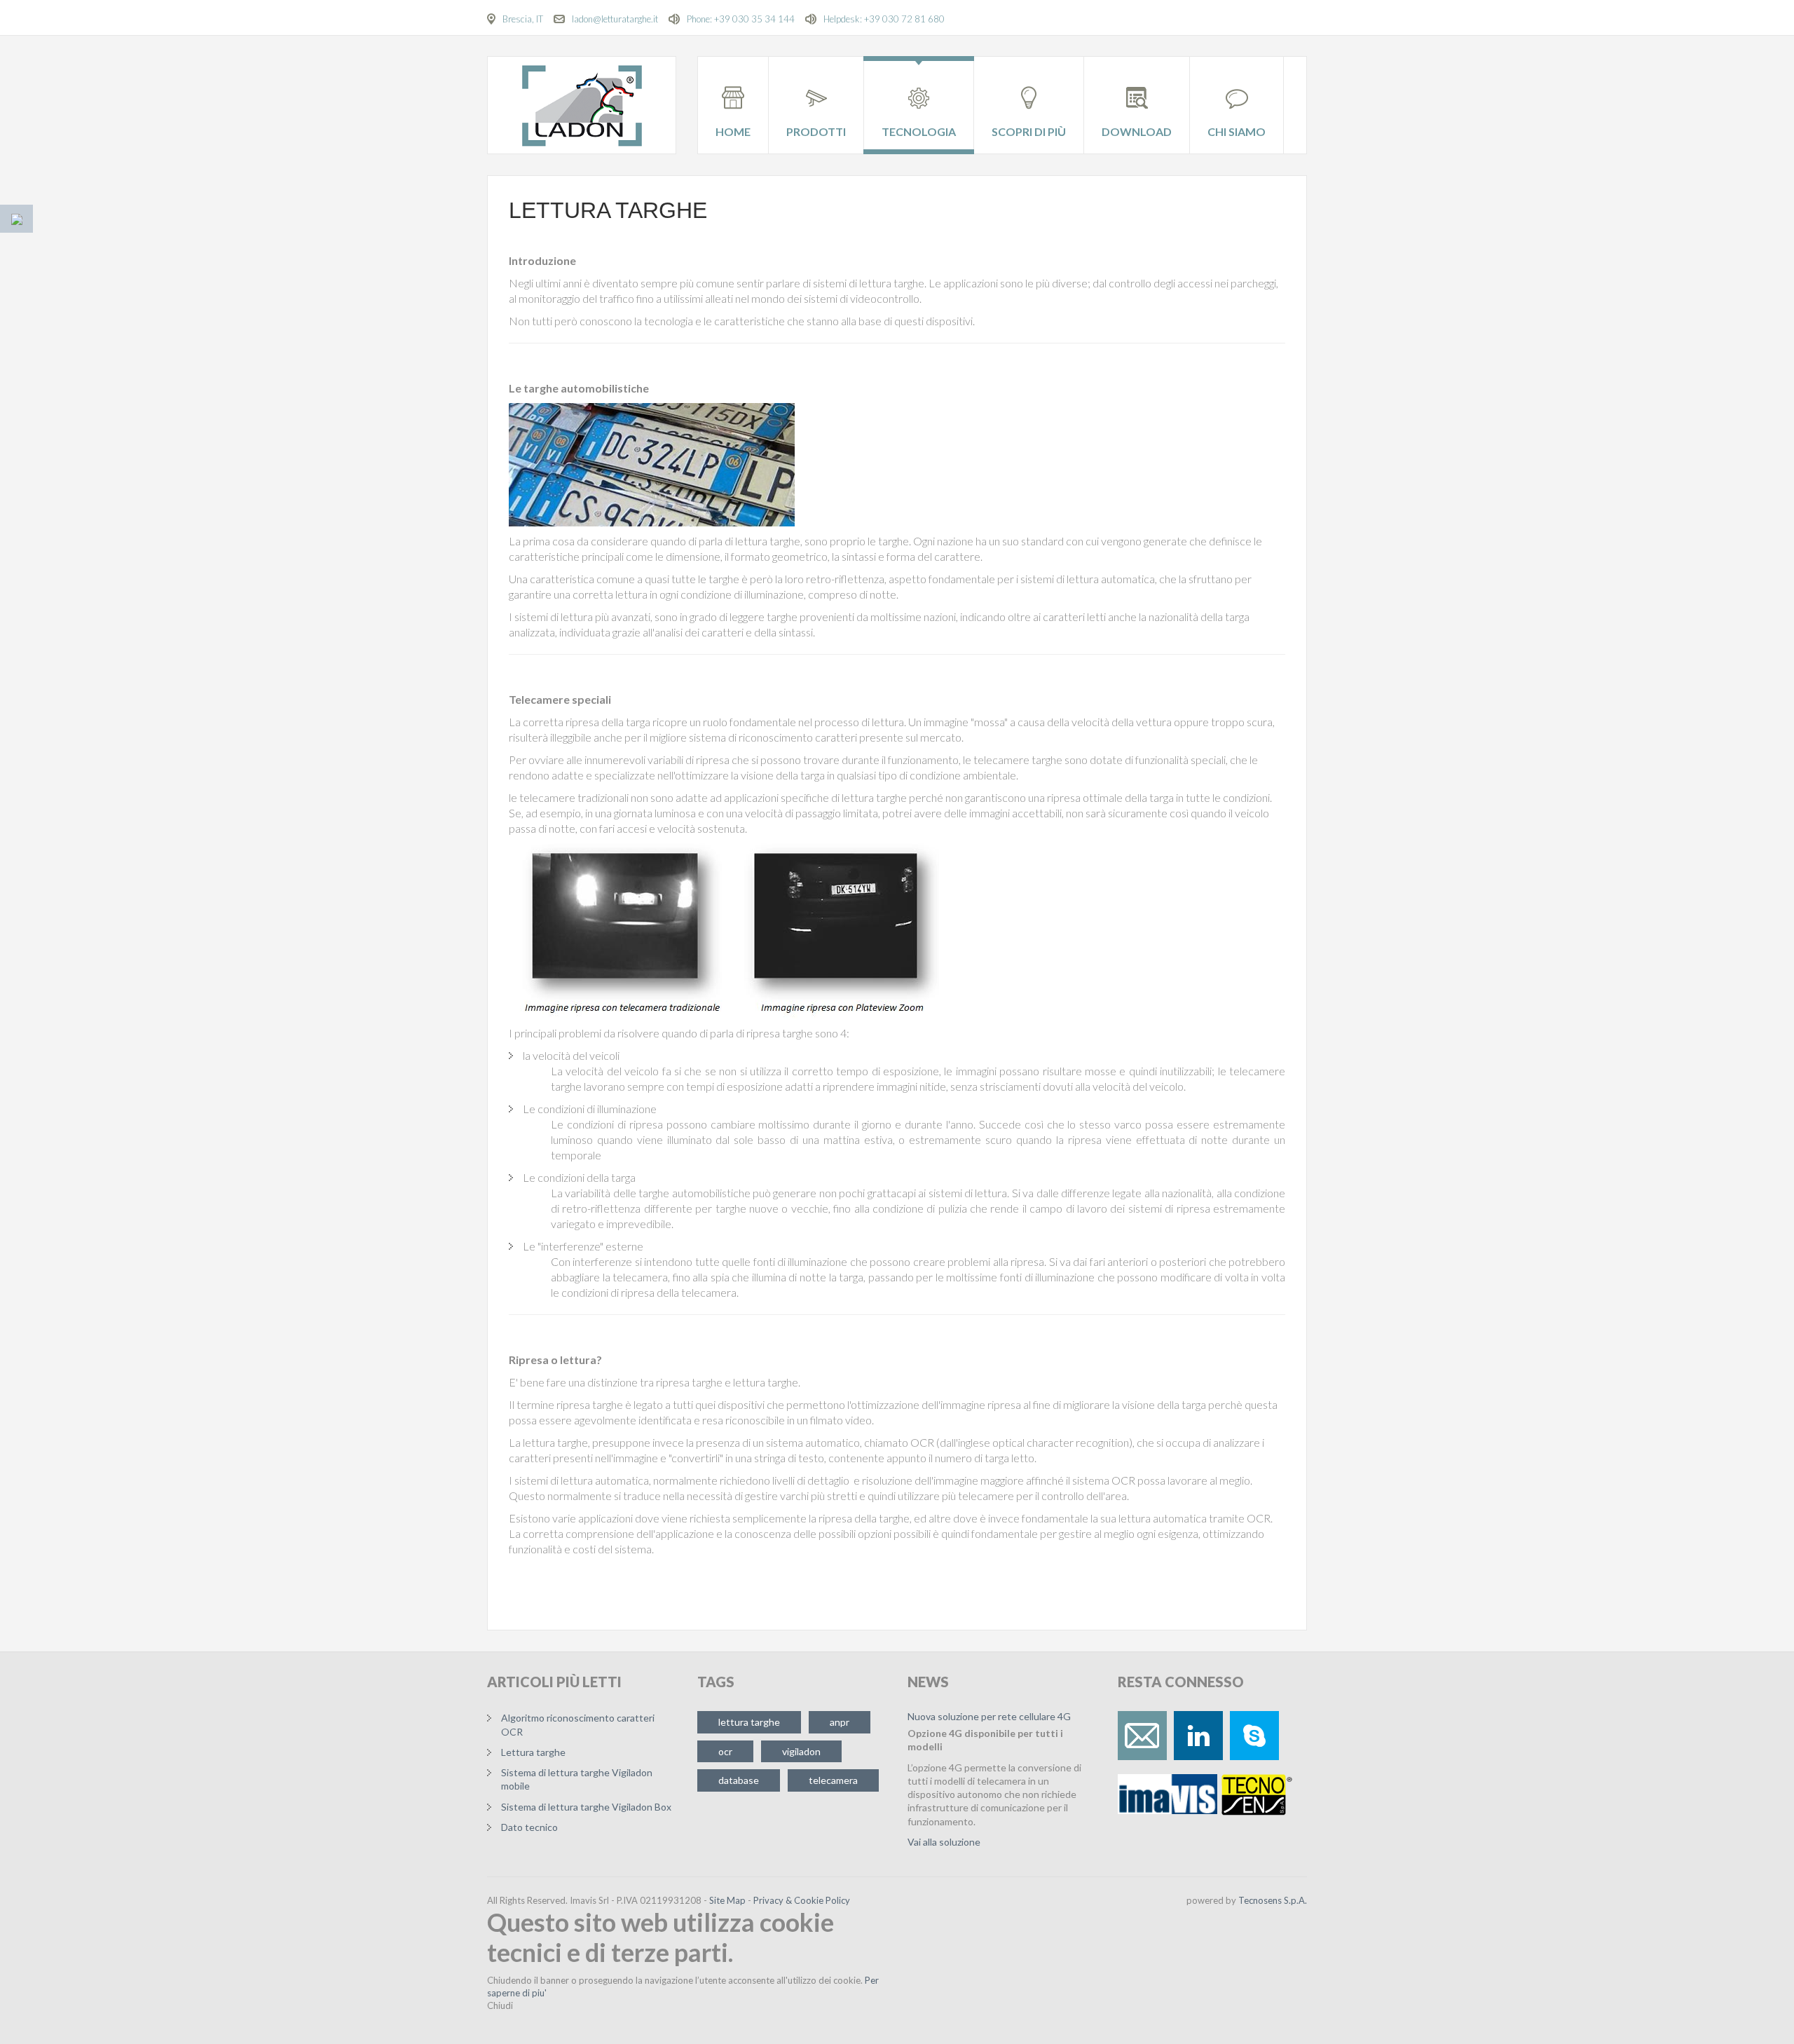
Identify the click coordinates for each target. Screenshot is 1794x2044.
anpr (840, 1722)
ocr (725, 1751)
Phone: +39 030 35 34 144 (741, 19)
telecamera (833, 1780)
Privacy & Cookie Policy (802, 1900)
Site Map (727, 1900)
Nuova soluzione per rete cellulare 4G (989, 1716)
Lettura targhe (608, 210)
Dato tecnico (529, 1827)
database (739, 1780)
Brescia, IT (523, 19)
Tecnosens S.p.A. (1273, 1900)
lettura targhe (749, 1722)
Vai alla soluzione (944, 1842)
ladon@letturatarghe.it (615, 19)
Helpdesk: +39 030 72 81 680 (884, 19)
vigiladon (801, 1751)
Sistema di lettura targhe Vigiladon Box (586, 1807)
